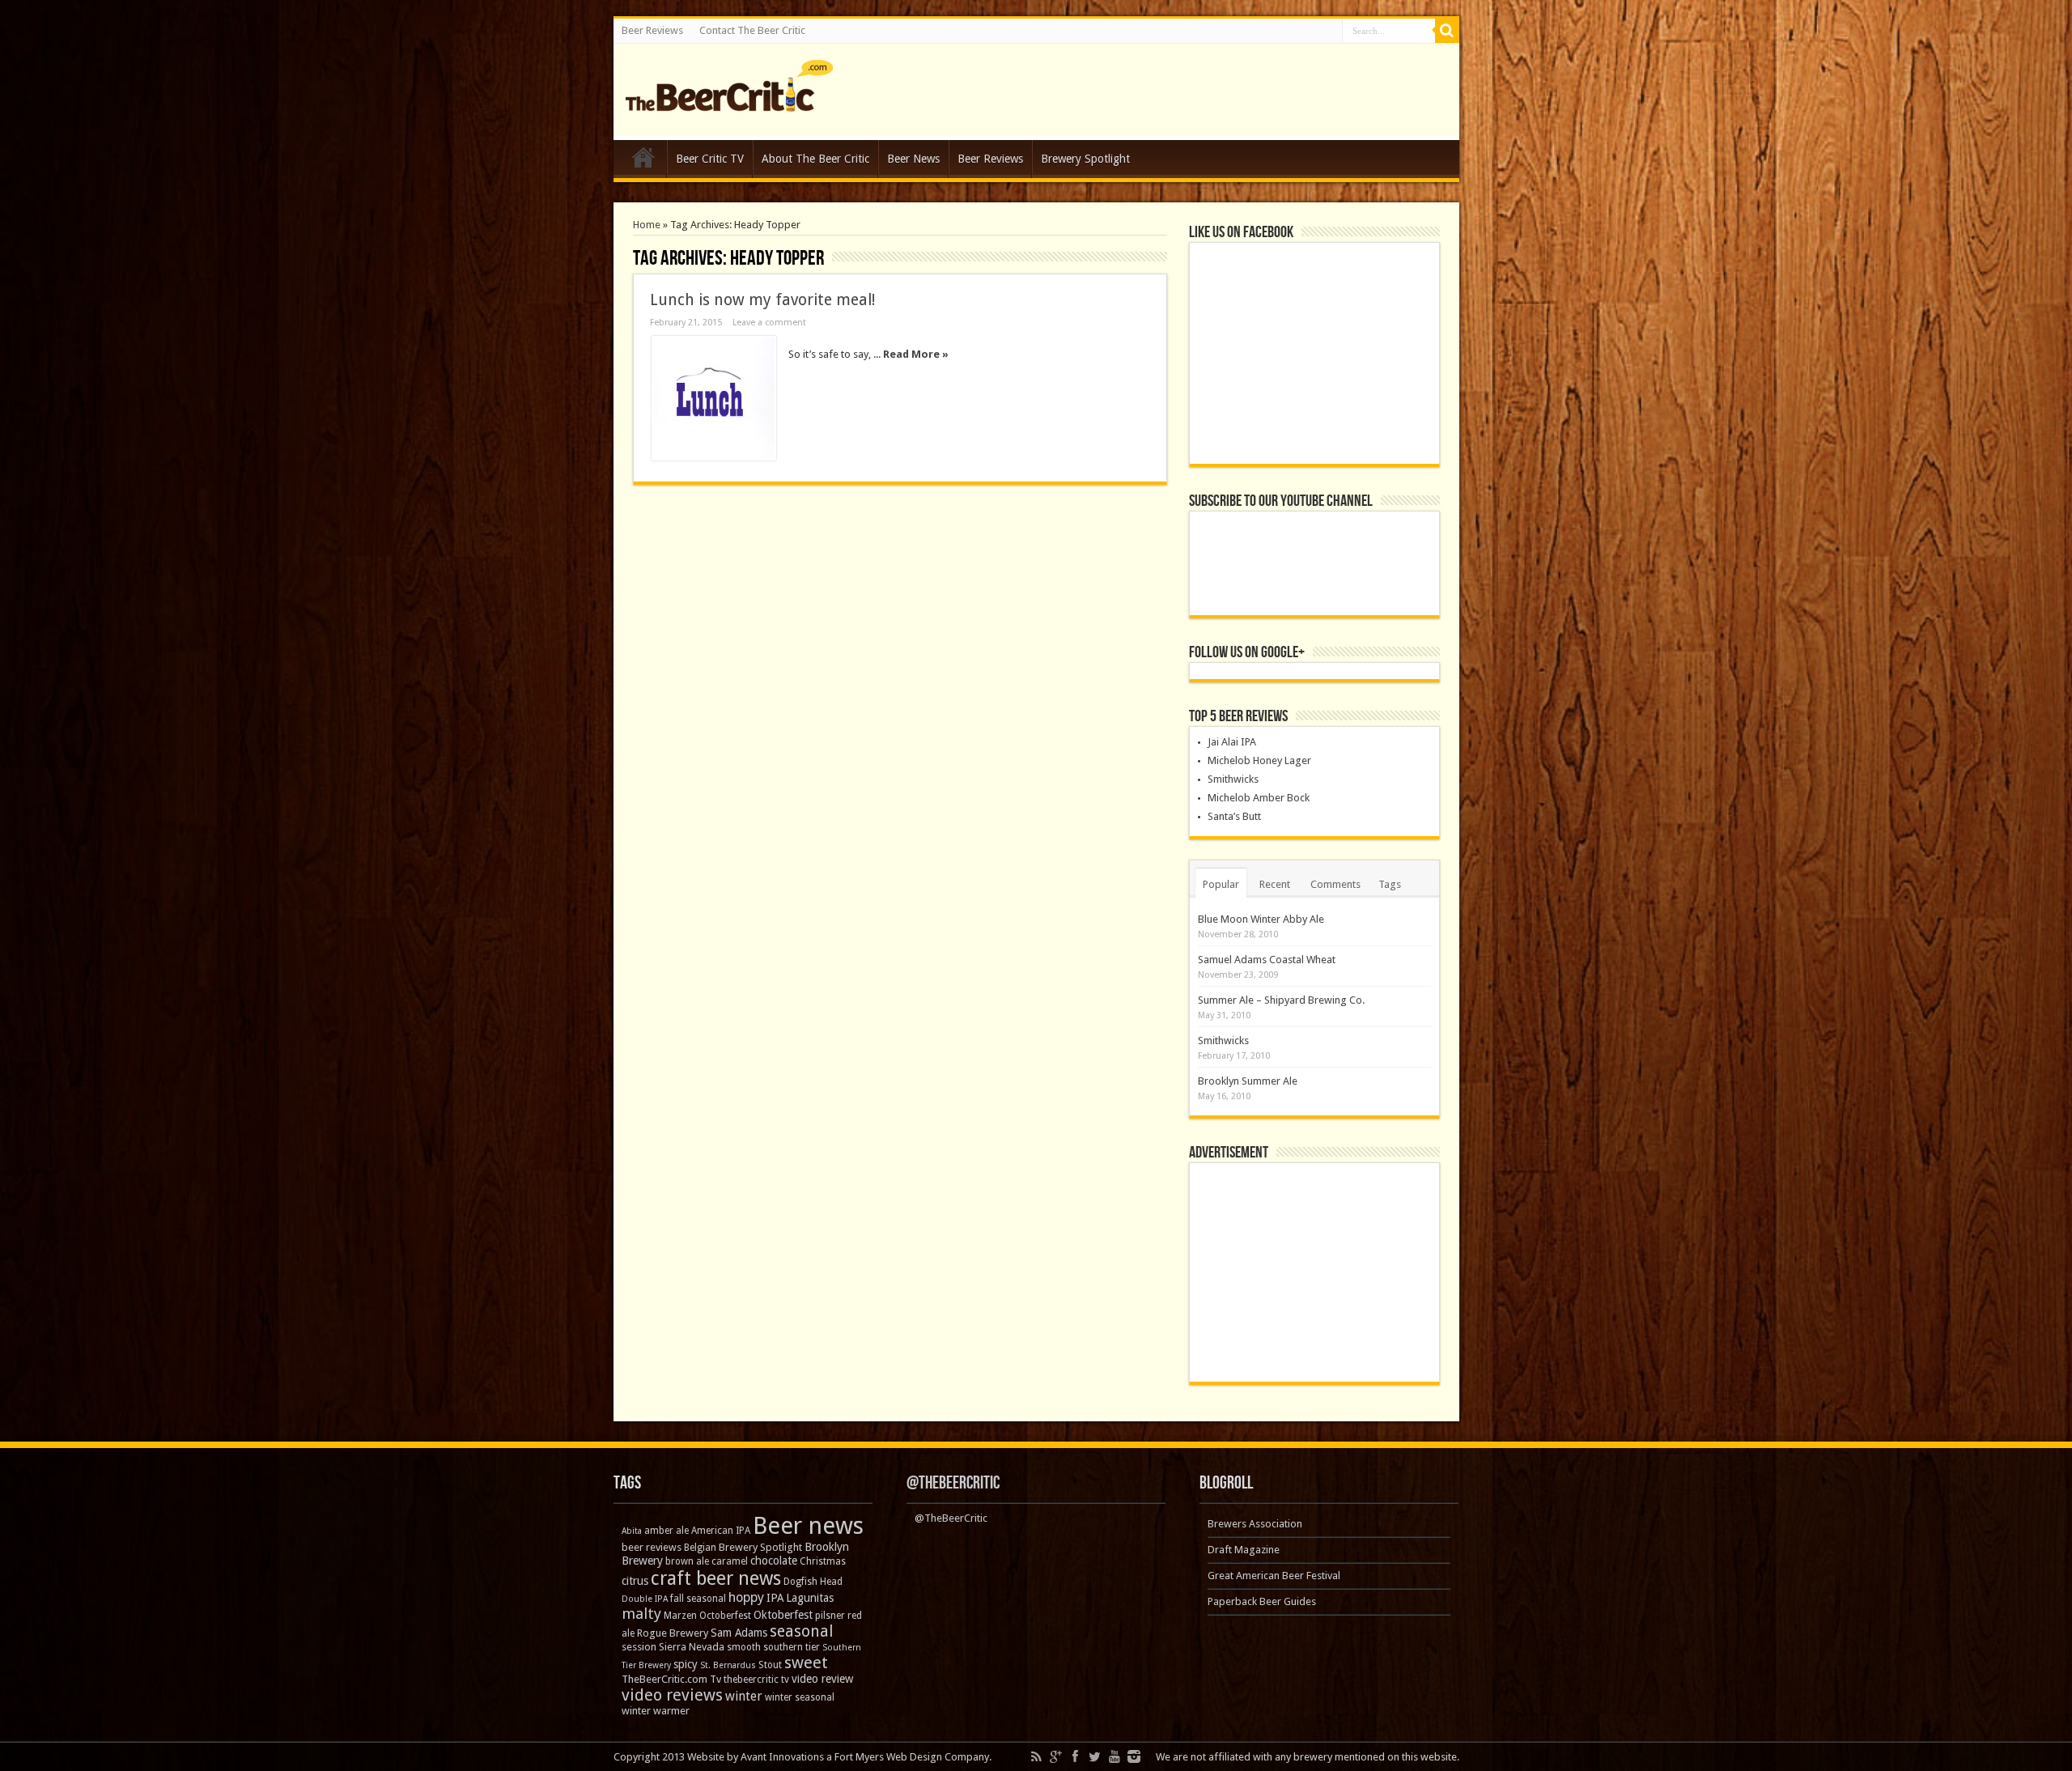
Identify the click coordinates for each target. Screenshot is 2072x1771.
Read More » (916, 354)
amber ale (667, 1531)
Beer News (913, 159)
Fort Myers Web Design (888, 1757)
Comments (1335, 884)
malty (641, 1614)
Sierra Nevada (692, 1647)
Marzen (680, 1616)
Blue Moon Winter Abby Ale (1261, 919)
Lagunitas (810, 1598)
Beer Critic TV (710, 159)
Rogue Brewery (673, 1633)
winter (744, 1696)
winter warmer (656, 1711)
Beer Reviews (652, 30)
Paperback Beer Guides (1262, 1601)
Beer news (808, 1526)
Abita (632, 1531)
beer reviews (652, 1547)
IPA (775, 1598)
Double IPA (645, 1599)
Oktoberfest (783, 1615)
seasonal (801, 1631)
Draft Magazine (1244, 1550)
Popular (1221, 884)
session (639, 1647)
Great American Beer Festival (1274, 1576)
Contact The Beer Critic (752, 30)
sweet (806, 1663)
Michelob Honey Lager (1259, 760)
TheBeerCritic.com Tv (671, 1679)
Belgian (700, 1548)
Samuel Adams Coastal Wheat (1267, 960)
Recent (1275, 884)
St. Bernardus (728, 1665)
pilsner (830, 1616)
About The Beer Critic (815, 159)
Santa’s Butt (1234, 816)
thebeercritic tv (756, 1680)
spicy (686, 1664)
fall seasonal (698, 1599)
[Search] (1447, 31)
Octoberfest (725, 1616)
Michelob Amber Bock (1259, 798)
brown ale (687, 1561)
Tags (1390, 884)
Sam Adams (739, 1633)
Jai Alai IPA (1232, 742)
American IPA (721, 1531)
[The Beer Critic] (729, 100)
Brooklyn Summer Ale (1248, 1081)
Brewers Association (1255, 1524)
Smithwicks (1233, 779)
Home (644, 161)
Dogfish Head (813, 1582)
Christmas (823, 1561)
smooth (744, 1647)
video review (822, 1679)
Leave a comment (769, 323)
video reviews (672, 1695)
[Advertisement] (1314, 1272)
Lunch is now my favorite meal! (762, 300)
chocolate (774, 1561)
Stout (770, 1665)
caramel (730, 1561)
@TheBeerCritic (953, 1483)
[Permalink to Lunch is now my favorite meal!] (714, 398)
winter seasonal (800, 1697)
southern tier (792, 1647)
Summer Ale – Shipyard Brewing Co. (1281, 1000)
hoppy (746, 1597)
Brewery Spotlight (1085, 159)
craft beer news (716, 1578)
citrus (635, 1581)
